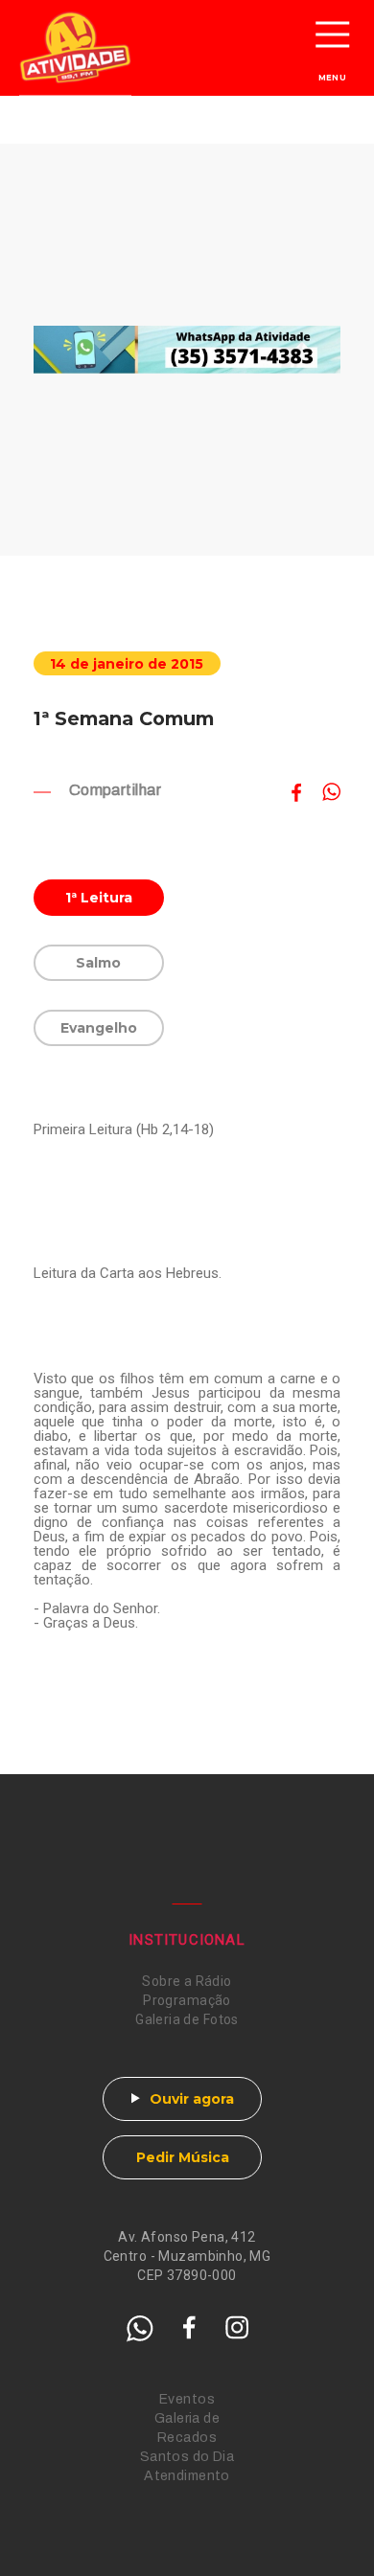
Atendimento (187, 2476)
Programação (187, 2000)
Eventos (187, 2399)
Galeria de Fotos (187, 2019)
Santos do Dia (187, 2457)
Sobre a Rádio (187, 1981)
